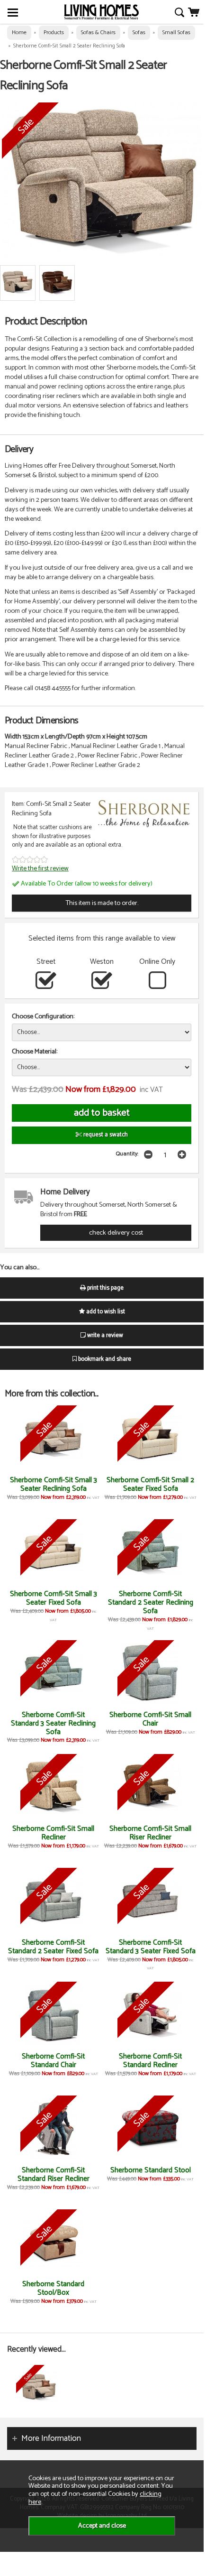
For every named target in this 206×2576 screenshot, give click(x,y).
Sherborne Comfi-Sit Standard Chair (53, 2061)
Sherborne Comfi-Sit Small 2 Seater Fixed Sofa (150, 1484)
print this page (105, 1288)
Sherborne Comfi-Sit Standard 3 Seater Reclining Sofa (53, 1723)
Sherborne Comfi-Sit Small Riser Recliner (150, 1833)
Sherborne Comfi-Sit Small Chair (150, 1719)
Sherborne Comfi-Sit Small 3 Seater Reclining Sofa (54, 1484)
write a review (104, 1335)
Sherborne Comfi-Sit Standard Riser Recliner (54, 2174)
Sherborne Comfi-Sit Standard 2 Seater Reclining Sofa (151, 1602)
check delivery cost (116, 1233)
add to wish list (105, 1312)
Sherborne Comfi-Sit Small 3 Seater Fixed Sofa (54, 1598)
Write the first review (40, 868)
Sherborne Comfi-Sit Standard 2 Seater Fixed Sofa (53, 1947)
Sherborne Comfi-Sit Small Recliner (53, 1833)
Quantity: (127, 1154)
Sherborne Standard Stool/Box (53, 2288)
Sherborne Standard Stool (151, 2170)
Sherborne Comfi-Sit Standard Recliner (150, 2061)
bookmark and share (104, 1359)
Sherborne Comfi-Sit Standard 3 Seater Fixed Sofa (151, 1947)
